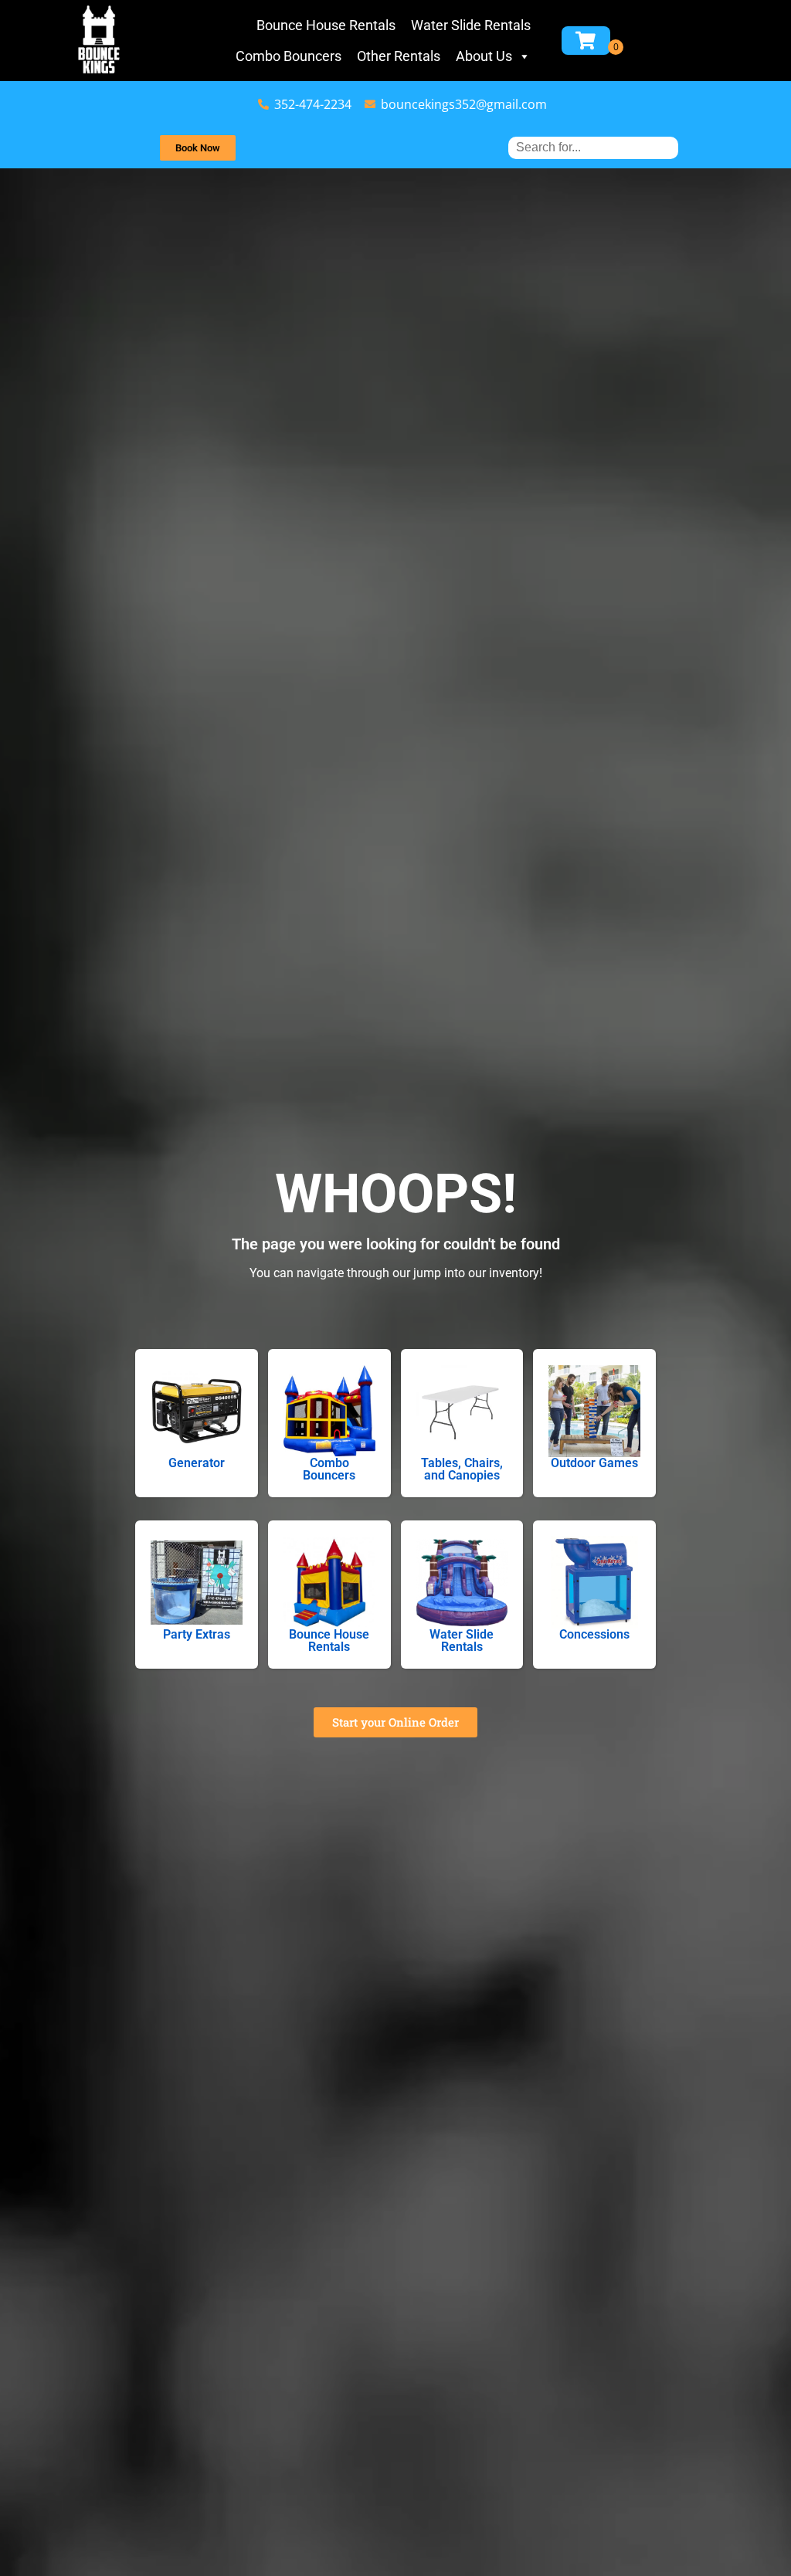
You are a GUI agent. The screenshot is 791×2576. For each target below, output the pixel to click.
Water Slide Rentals (471, 25)
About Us (484, 56)
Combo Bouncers (289, 56)
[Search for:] (593, 147)
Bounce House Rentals (326, 25)
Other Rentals (399, 56)
